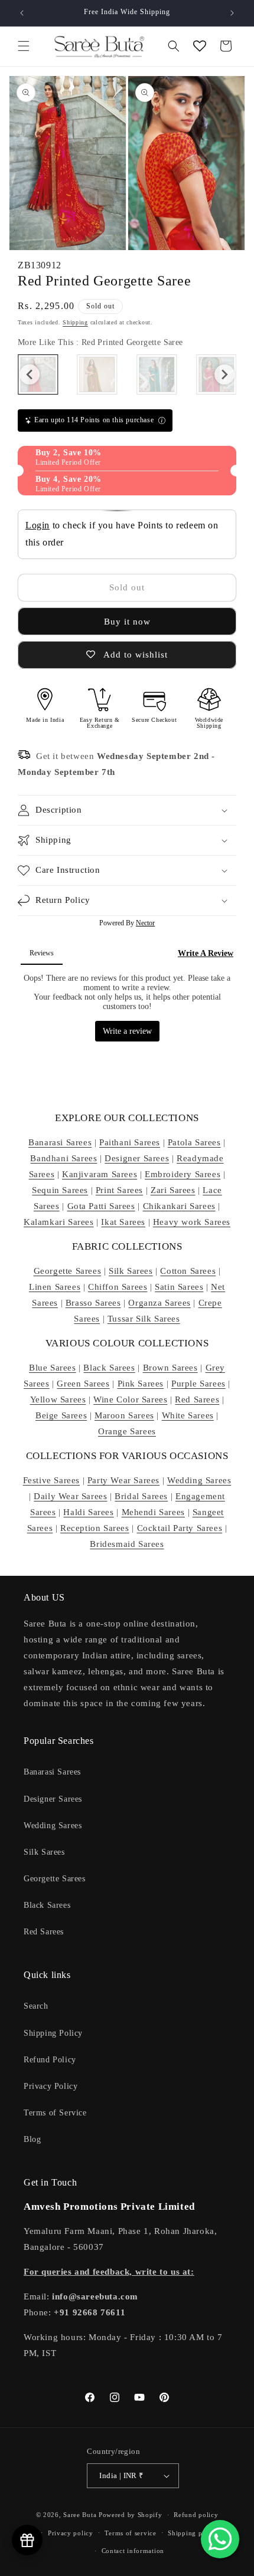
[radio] (97, 374)
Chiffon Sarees (118, 1287)
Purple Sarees (198, 1384)
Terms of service (130, 2533)
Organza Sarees (159, 1303)
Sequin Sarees (60, 1190)
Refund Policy (50, 2060)
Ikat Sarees (123, 1222)
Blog (32, 2139)
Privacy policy (71, 2533)
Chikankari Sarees (179, 1206)
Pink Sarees (141, 1384)
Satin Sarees (179, 1287)
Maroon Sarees (124, 1415)
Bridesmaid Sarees (127, 1544)
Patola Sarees (194, 1142)
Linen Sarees (55, 1287)
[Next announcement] (232, 13)
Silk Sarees (131, 1271)
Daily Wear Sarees (70, 1496)
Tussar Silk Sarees (144, 1319)
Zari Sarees (173, 1190)
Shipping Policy (53, 2033)
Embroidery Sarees (183, 1174)
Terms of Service (55, 2113)
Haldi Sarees (88, 1512)
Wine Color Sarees (130, 1399)
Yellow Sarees (58, 1399)
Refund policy (196, 2515)
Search (36, 2006)
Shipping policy (193, 2533)
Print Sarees (119, 1190)
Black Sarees (109, 1368)
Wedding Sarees (199, 1480)
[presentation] (30, 374)
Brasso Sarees (93, 1303)
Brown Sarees (170, 1368)
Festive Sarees (51, 1480)
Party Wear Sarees (123, 1480)
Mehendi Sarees (153, 1512)
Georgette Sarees (68, 1271)
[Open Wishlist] (200, 46)
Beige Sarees (61, 1415)
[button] (24, 46)
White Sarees (188, 1415)
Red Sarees (197, 1399)
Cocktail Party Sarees (180, 1528)
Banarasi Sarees (60, 1142)
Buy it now (127, 622)
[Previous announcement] (22, 13)
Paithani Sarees (130, 1142)
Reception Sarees (95, 1528)
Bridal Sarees (141, 1496)
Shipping (75, 322)
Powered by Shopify (131, 2515)
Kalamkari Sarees (59, 1222)
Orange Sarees (127, 1431)
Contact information (133, 2551)
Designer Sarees (137, 1158)
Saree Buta (80, 2515)
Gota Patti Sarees (101, 1206)
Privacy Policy (51, 2086)
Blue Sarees (53, 1368)
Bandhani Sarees (63, 1158)
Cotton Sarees (188, 1271)
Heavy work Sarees (192, 1222)
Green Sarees (83, 1384)
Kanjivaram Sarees (100, 1174)
